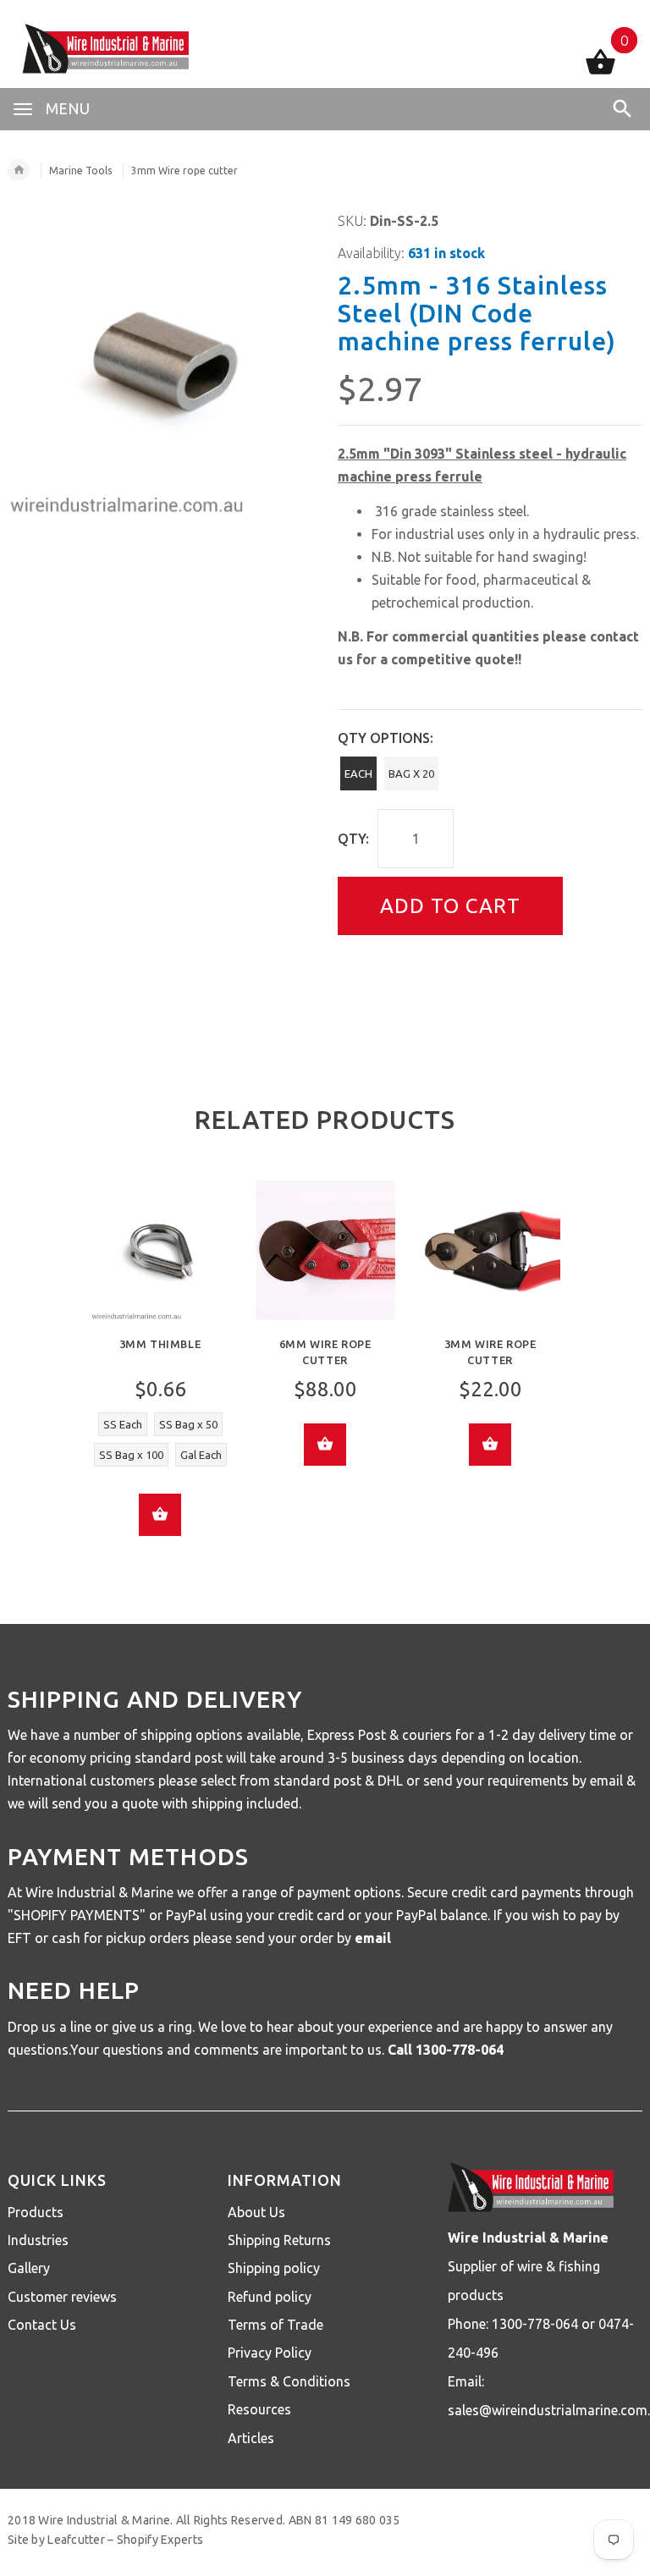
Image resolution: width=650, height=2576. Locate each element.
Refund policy (270, 2297)
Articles (251, 2438)
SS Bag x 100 (131, 1455)
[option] (160, 1371)
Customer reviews (62, 2297)
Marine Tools (80, 171)
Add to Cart (450, 906)
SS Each (123, 1424)
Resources (259, 2409)
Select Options (160, 1515)
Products (36, 2212)
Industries (38, 2240)
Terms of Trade (275, 2325)
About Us (256, 2212)
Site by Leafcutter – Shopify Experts (105, 2540)
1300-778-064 (460, 2050)
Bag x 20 (411, 773)
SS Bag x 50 (188, 1424)
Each (358, 773)
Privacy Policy (270, 2353)
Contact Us (42, 2325)
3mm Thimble (160, 1344)
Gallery (29, 2268)
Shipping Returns (279, 2240)
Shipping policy (274, 2268)
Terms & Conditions (289, 2381)
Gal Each (201, 1455)
